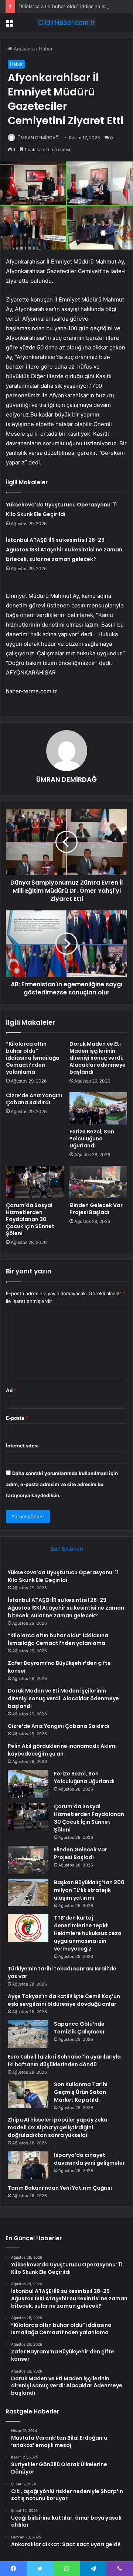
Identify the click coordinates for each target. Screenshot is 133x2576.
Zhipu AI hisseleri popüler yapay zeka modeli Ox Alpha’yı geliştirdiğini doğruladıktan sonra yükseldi (58, 2127)
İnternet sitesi (22, 1446)
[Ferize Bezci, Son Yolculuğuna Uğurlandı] (98, 1108)
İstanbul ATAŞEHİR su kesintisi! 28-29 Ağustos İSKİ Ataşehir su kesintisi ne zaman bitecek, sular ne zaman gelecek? (64, 550)
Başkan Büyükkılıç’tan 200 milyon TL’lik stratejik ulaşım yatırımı (89, 1890)
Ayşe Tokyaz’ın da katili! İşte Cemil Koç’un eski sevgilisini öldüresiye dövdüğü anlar (64, 2000)
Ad (11, 1390)
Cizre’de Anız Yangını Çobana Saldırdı (34, 1099)
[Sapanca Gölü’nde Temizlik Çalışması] (28, 2034)
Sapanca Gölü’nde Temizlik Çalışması (79, 2028)
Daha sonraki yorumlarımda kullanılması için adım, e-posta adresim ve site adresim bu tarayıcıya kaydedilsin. (62, 1484)
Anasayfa (23, 49)
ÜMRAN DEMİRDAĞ (38, 138)
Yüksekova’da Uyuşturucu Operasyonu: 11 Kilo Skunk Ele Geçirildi (63, 1576)
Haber (46, 49)
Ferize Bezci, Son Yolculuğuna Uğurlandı (92, 1139)
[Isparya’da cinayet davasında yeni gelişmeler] (28, 2165)
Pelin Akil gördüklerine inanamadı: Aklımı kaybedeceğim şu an (62, 1750)
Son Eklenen (67, 1549)
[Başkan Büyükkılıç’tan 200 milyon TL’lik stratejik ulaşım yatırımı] (28, 1892)
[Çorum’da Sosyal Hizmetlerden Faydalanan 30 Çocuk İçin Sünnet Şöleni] (35, 1182)
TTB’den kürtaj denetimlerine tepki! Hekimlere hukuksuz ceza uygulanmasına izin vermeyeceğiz (88, 1933)
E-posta (17, 1418)
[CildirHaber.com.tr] (66, 22)
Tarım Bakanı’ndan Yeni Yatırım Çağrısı (60, 2188)
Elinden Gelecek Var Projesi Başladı (96, 1209)
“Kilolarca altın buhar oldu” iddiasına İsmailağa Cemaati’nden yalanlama (33, 1058)
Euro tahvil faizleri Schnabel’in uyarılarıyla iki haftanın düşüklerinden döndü (64, 2061)
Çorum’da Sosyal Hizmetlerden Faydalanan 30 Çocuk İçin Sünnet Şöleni (30, 1219)
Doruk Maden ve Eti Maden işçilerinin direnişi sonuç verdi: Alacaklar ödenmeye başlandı (98, 1058)
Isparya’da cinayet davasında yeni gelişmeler (89, 2159)
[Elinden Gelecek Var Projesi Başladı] (98, 1182)
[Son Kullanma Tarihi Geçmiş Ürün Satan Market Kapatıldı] (28, 2094)
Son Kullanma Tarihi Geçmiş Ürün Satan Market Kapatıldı (81, 2092)
